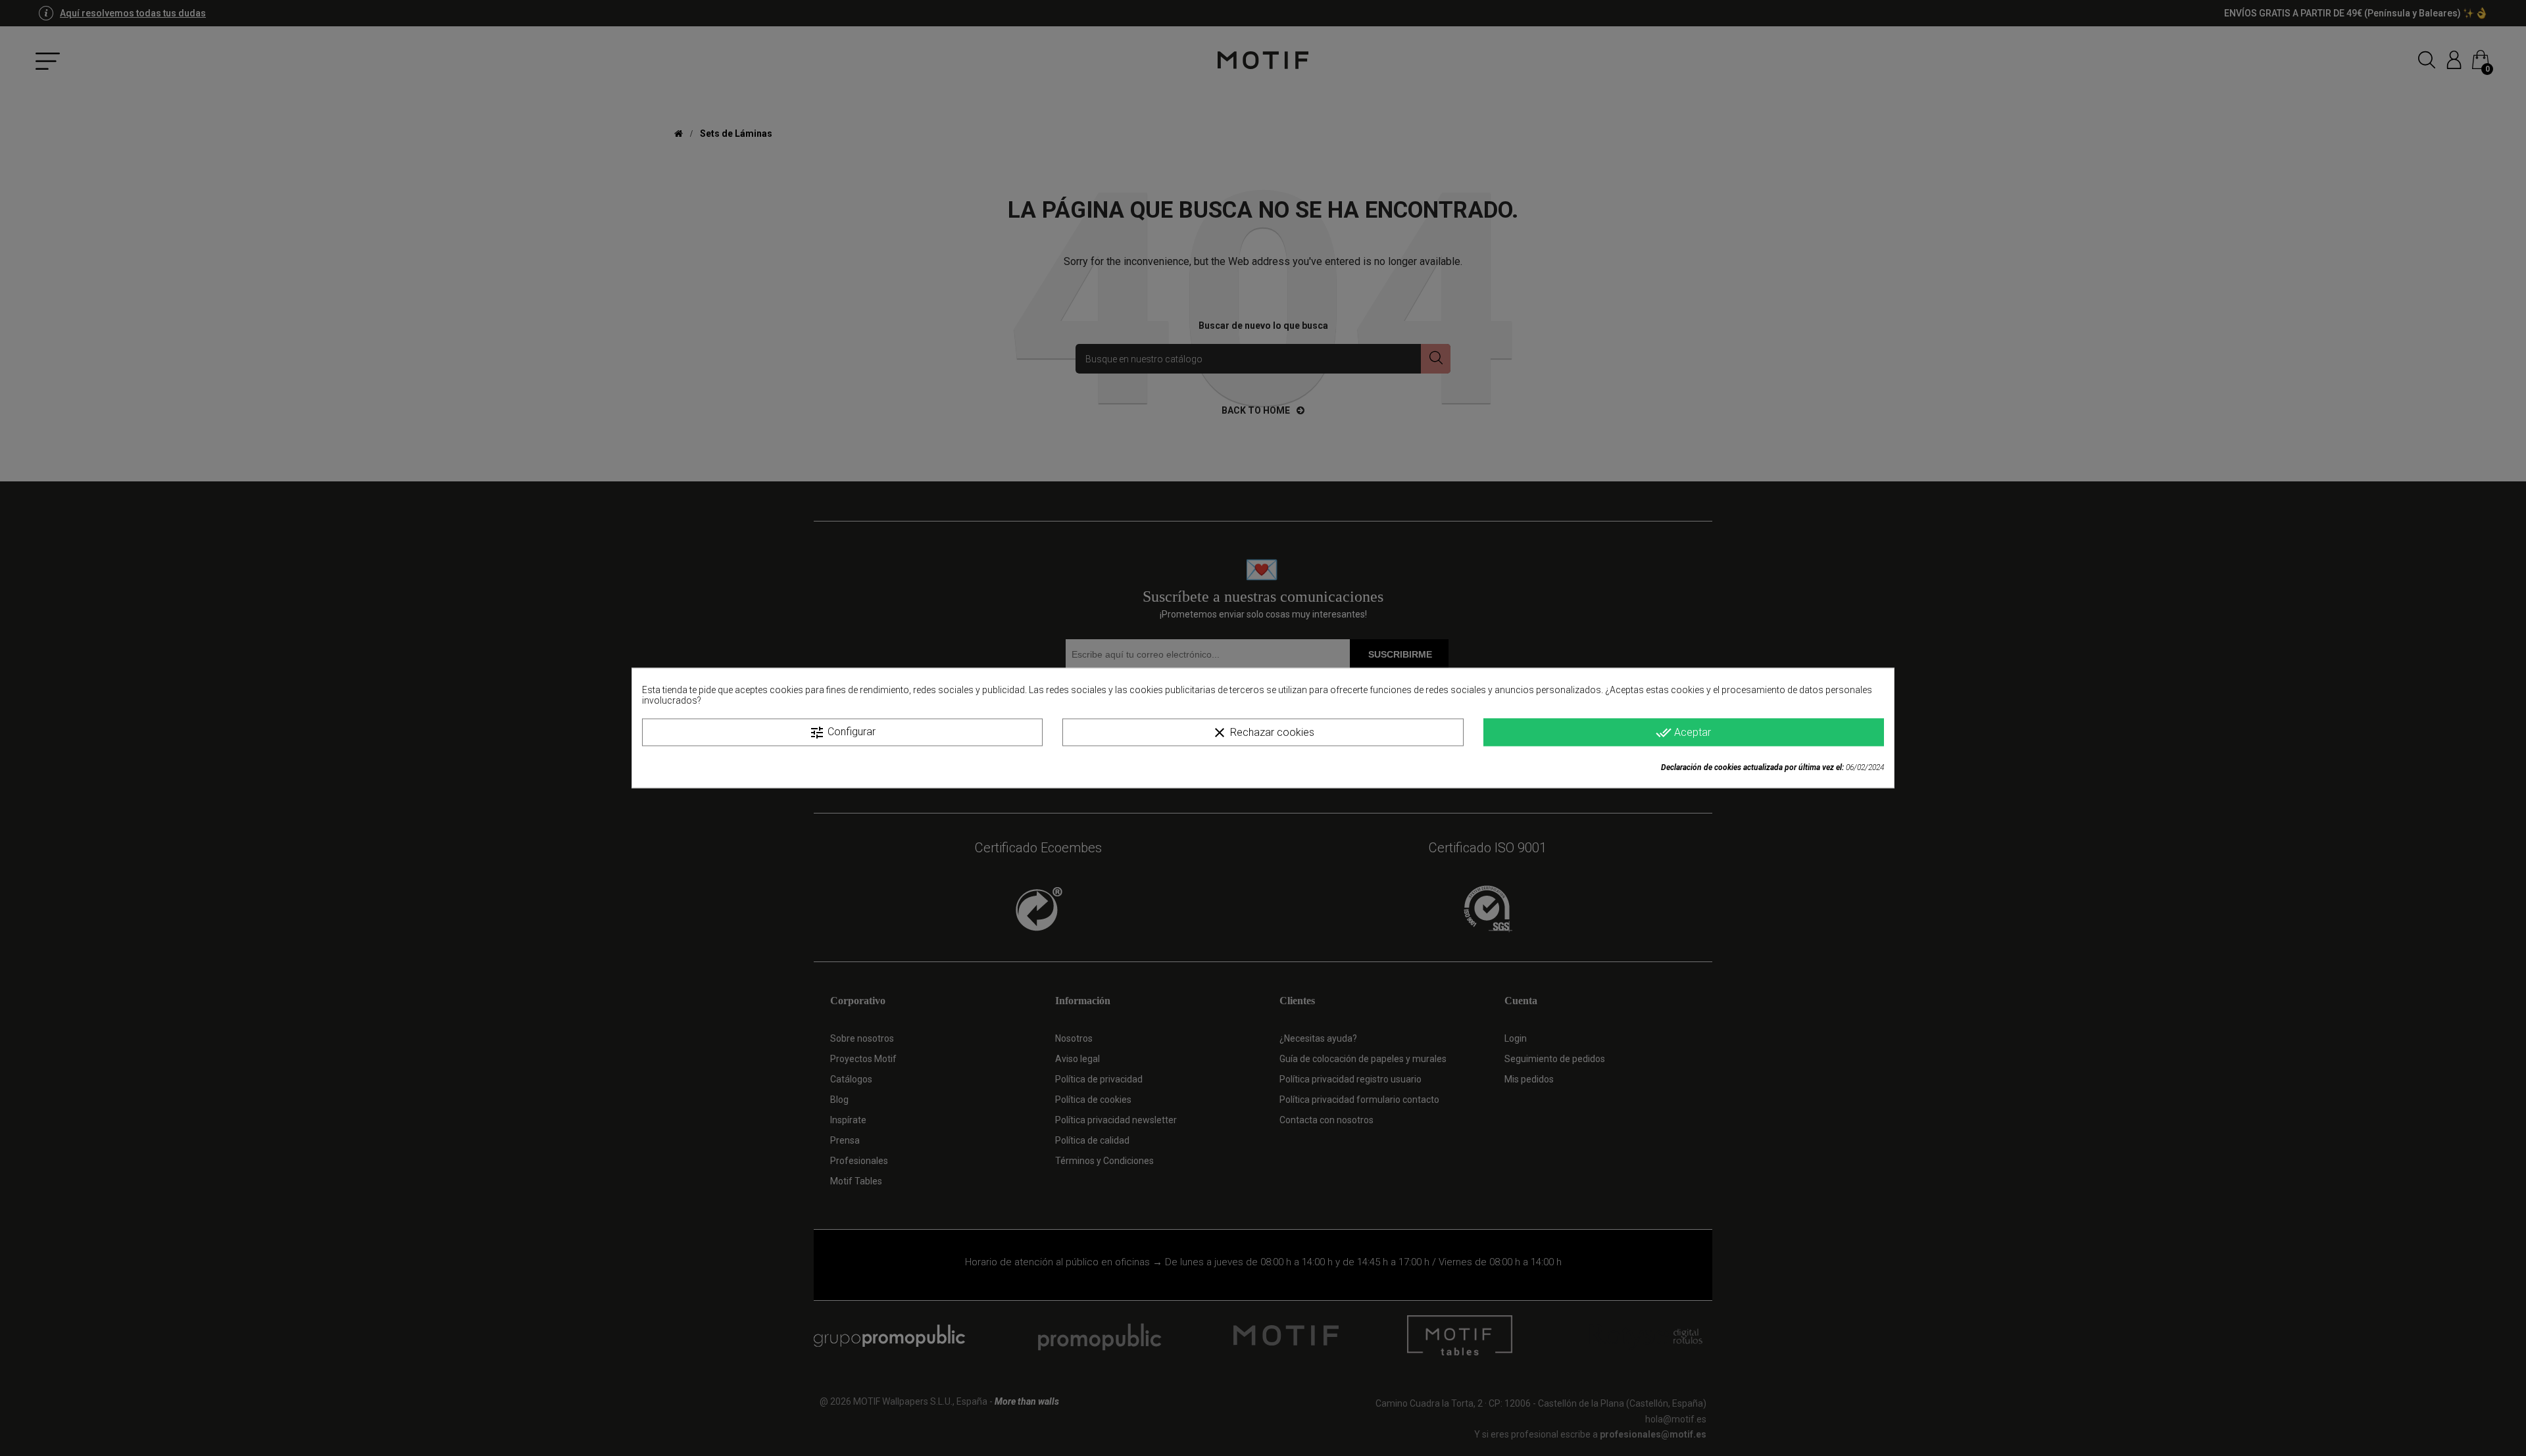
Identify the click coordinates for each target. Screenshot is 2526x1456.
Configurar (842, 733)
